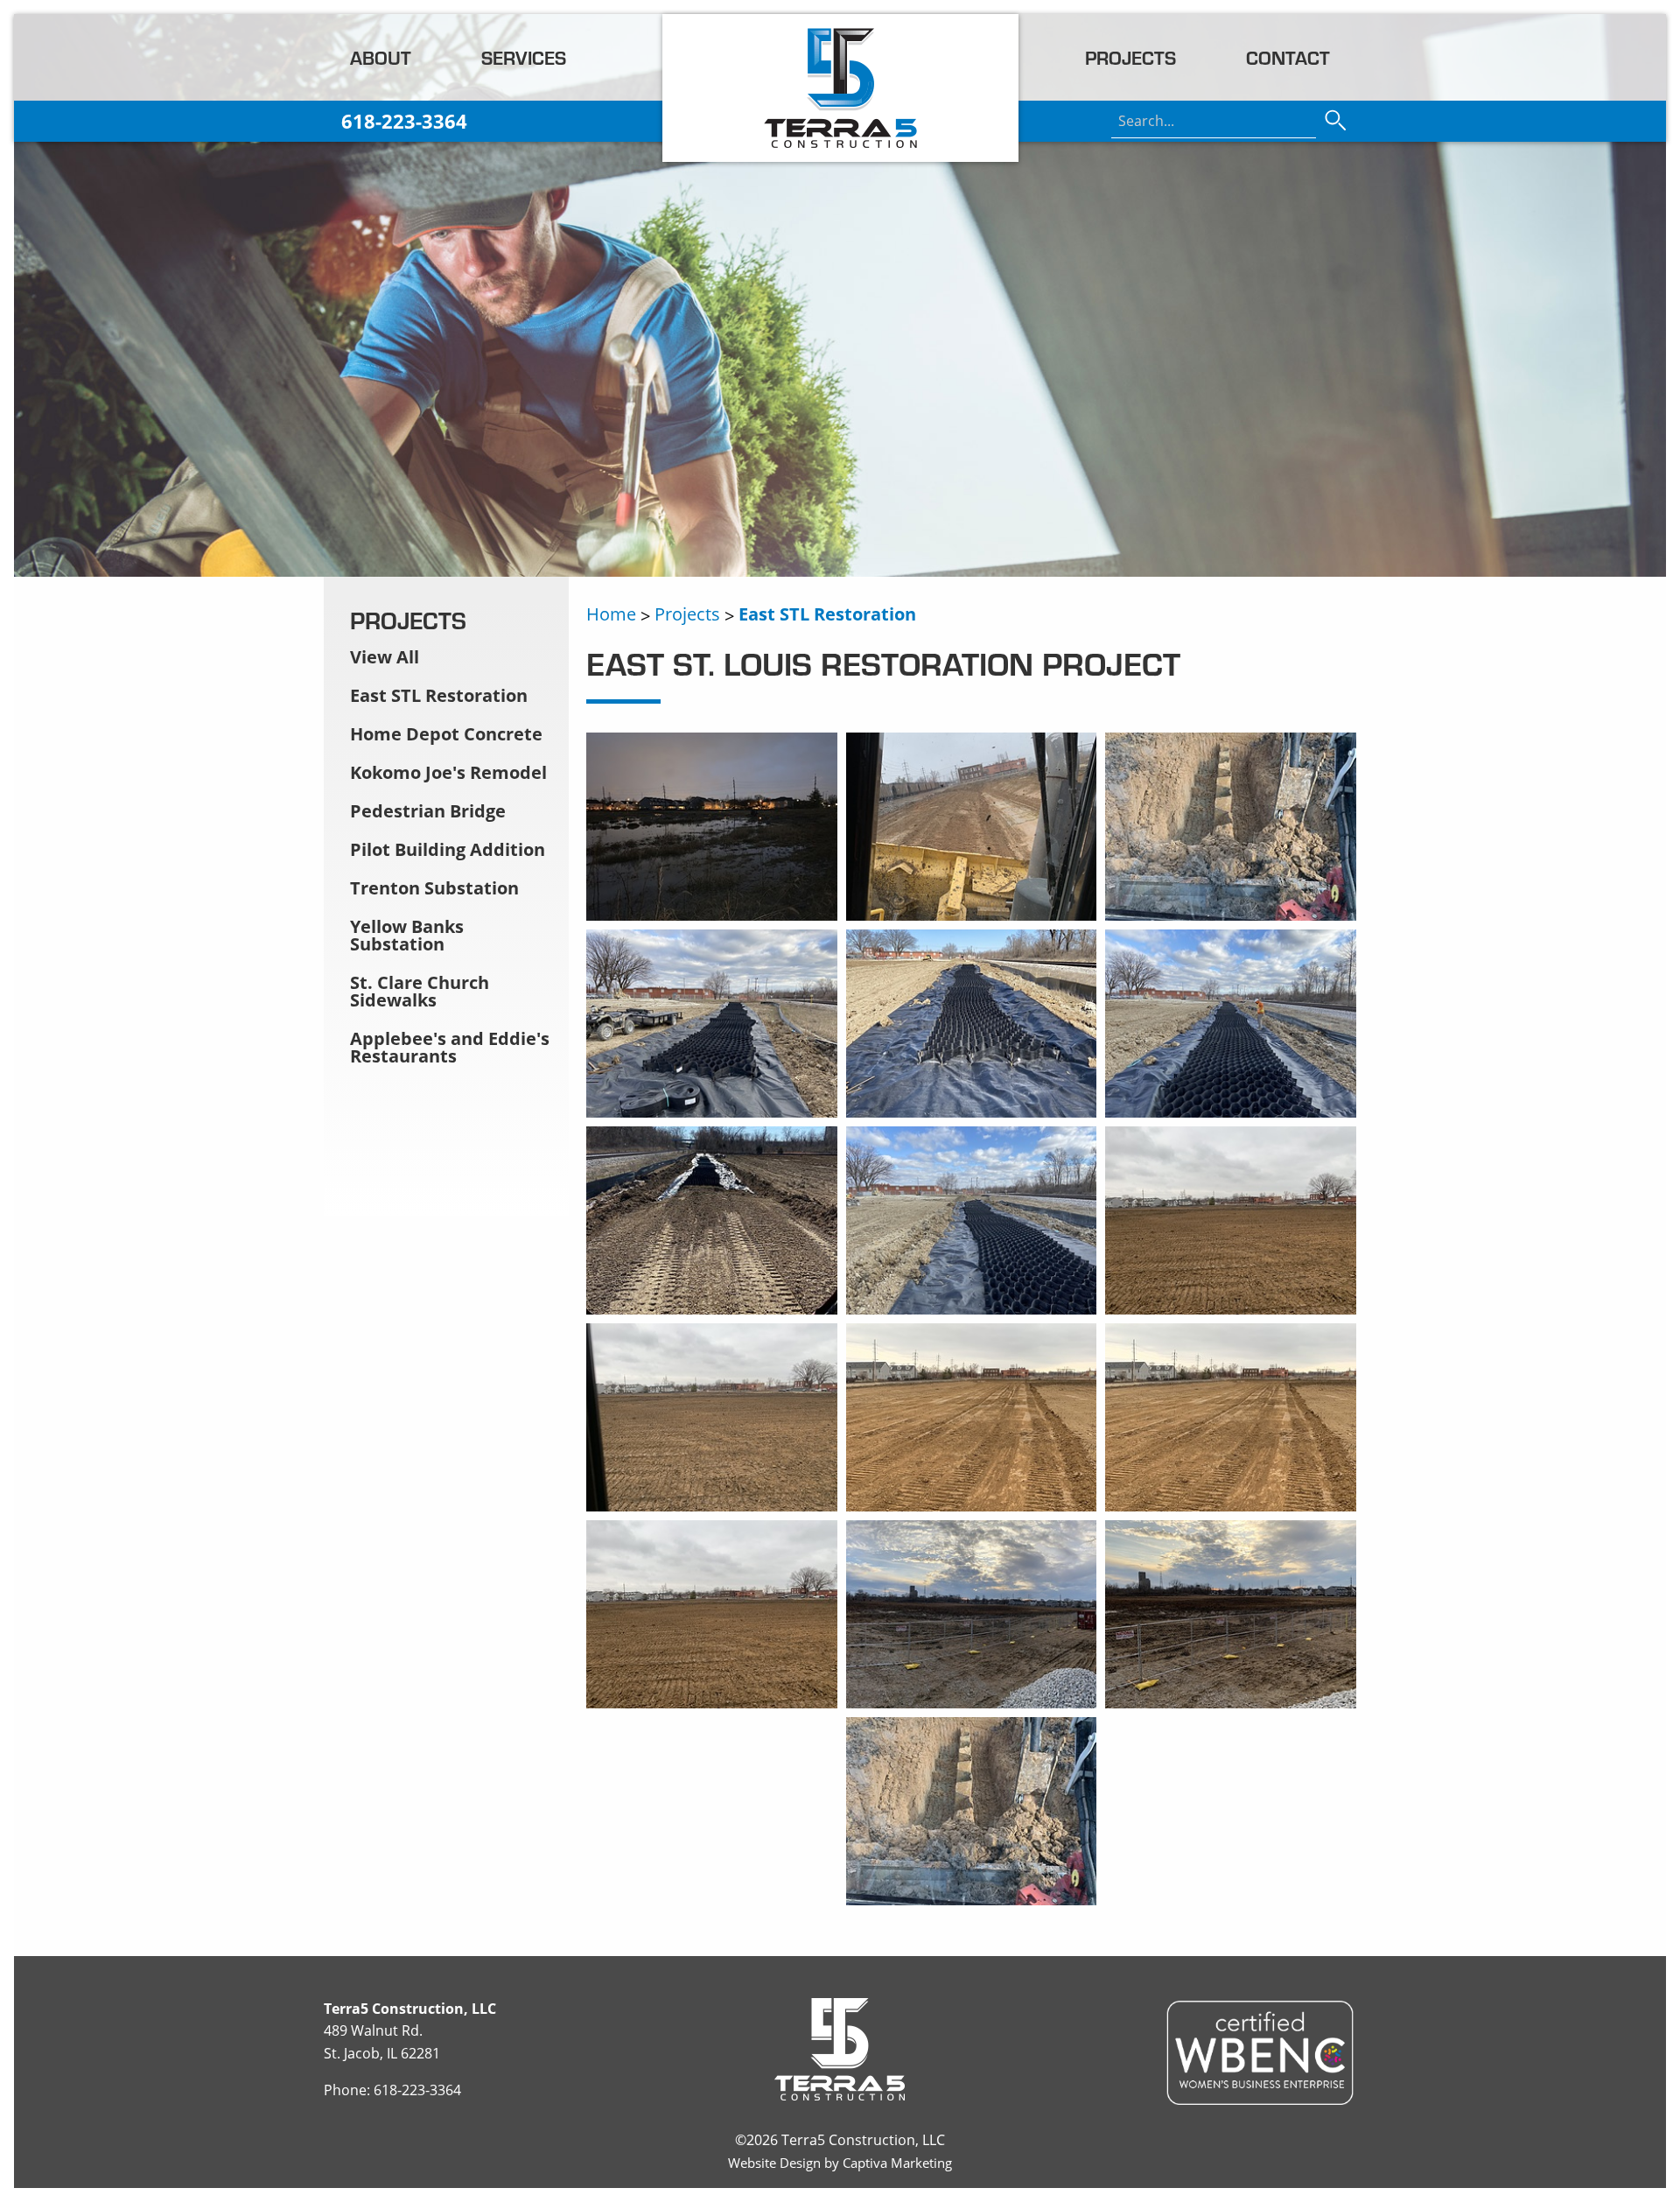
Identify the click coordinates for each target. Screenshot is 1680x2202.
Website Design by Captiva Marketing (840, 2163)
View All (385, 657)
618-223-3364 (417, 2090)
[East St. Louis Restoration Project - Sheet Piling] (972, 1895)
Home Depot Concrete (446, 734)
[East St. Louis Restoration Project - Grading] (1231, 1304)
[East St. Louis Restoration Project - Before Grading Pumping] (712, 910)
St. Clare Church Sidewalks (420, 991)
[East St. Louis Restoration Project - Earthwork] (1231, 910)
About (381, 57)
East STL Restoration (827, 614)
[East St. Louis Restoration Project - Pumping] (972, 1698)
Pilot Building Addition (448, 849)
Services (524, 57)
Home (611, 614)
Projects (1130, 57)
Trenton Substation (434, 888)
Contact (1288, 57)
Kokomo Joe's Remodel (448, 772)
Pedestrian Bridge (428, 811)
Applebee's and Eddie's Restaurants (450, 1047)
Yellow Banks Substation (407, 935)
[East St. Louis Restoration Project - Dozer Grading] (972, 910)
